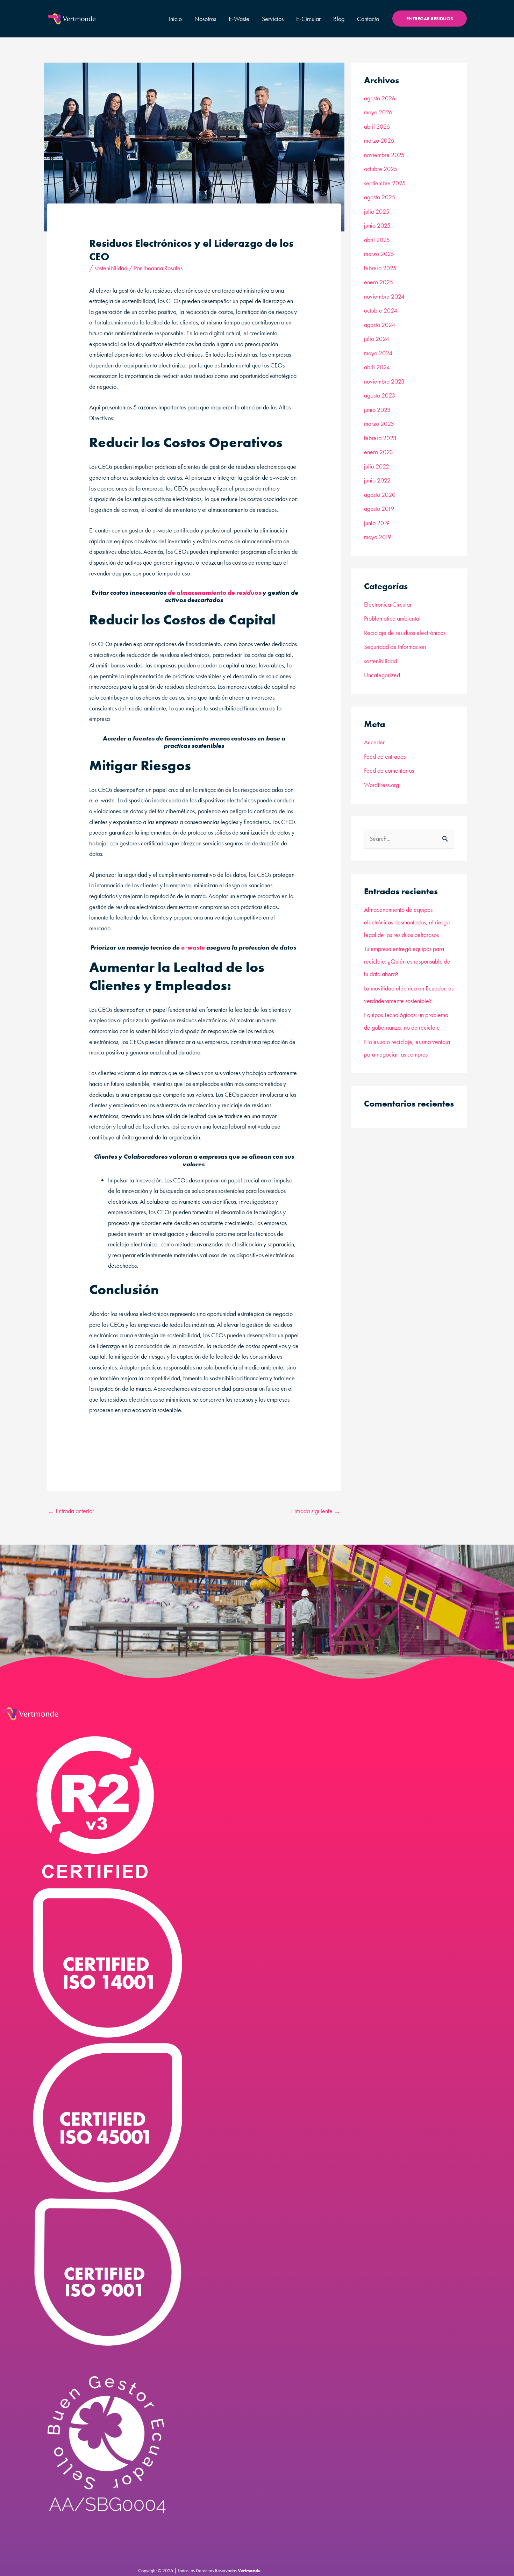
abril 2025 (377, 240)
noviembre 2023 (384, 381)
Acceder (374, 742)
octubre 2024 (381, 310)
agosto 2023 (380, 395)
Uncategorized (382, 675)
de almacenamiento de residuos (215, 592)
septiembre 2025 (385, 183)
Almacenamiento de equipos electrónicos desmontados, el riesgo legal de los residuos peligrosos (407, 922)
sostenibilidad (111, 268)
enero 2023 (379, 452)
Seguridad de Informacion (395, 647)
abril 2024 (377, 367)
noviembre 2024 (384, 296)
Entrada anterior (71, 1511)
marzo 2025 (379, 254)
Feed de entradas (385, 756)
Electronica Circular (388, 604)
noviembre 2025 (384, 155)
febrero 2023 (380, 438)
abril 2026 (377, 126)
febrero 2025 (380, 268)
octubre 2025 (381, 169)
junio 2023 (377, 410)
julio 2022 (377, 466)
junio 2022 (377, 480)
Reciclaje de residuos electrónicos (405, 633)
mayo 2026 (378, 112)
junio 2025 (377, 225)
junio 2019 (377, 523)
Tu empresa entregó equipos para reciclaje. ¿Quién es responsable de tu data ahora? (407, 961)
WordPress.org (381, 785)
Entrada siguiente (316, 1511)
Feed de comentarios (389, 770)
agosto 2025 (380, 197)
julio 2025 (377, 211)
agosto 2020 (380, 495)
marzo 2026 (379, 140)
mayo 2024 (378, 353)
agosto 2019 (379, 509)
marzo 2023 (379, 424)
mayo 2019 (378, 537)
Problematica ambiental (392, 618)
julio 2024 (377, 339)
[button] (430, 19)
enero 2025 (379, 282)
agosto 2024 (380, 325)
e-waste (193, 947)
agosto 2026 (380, 98)
